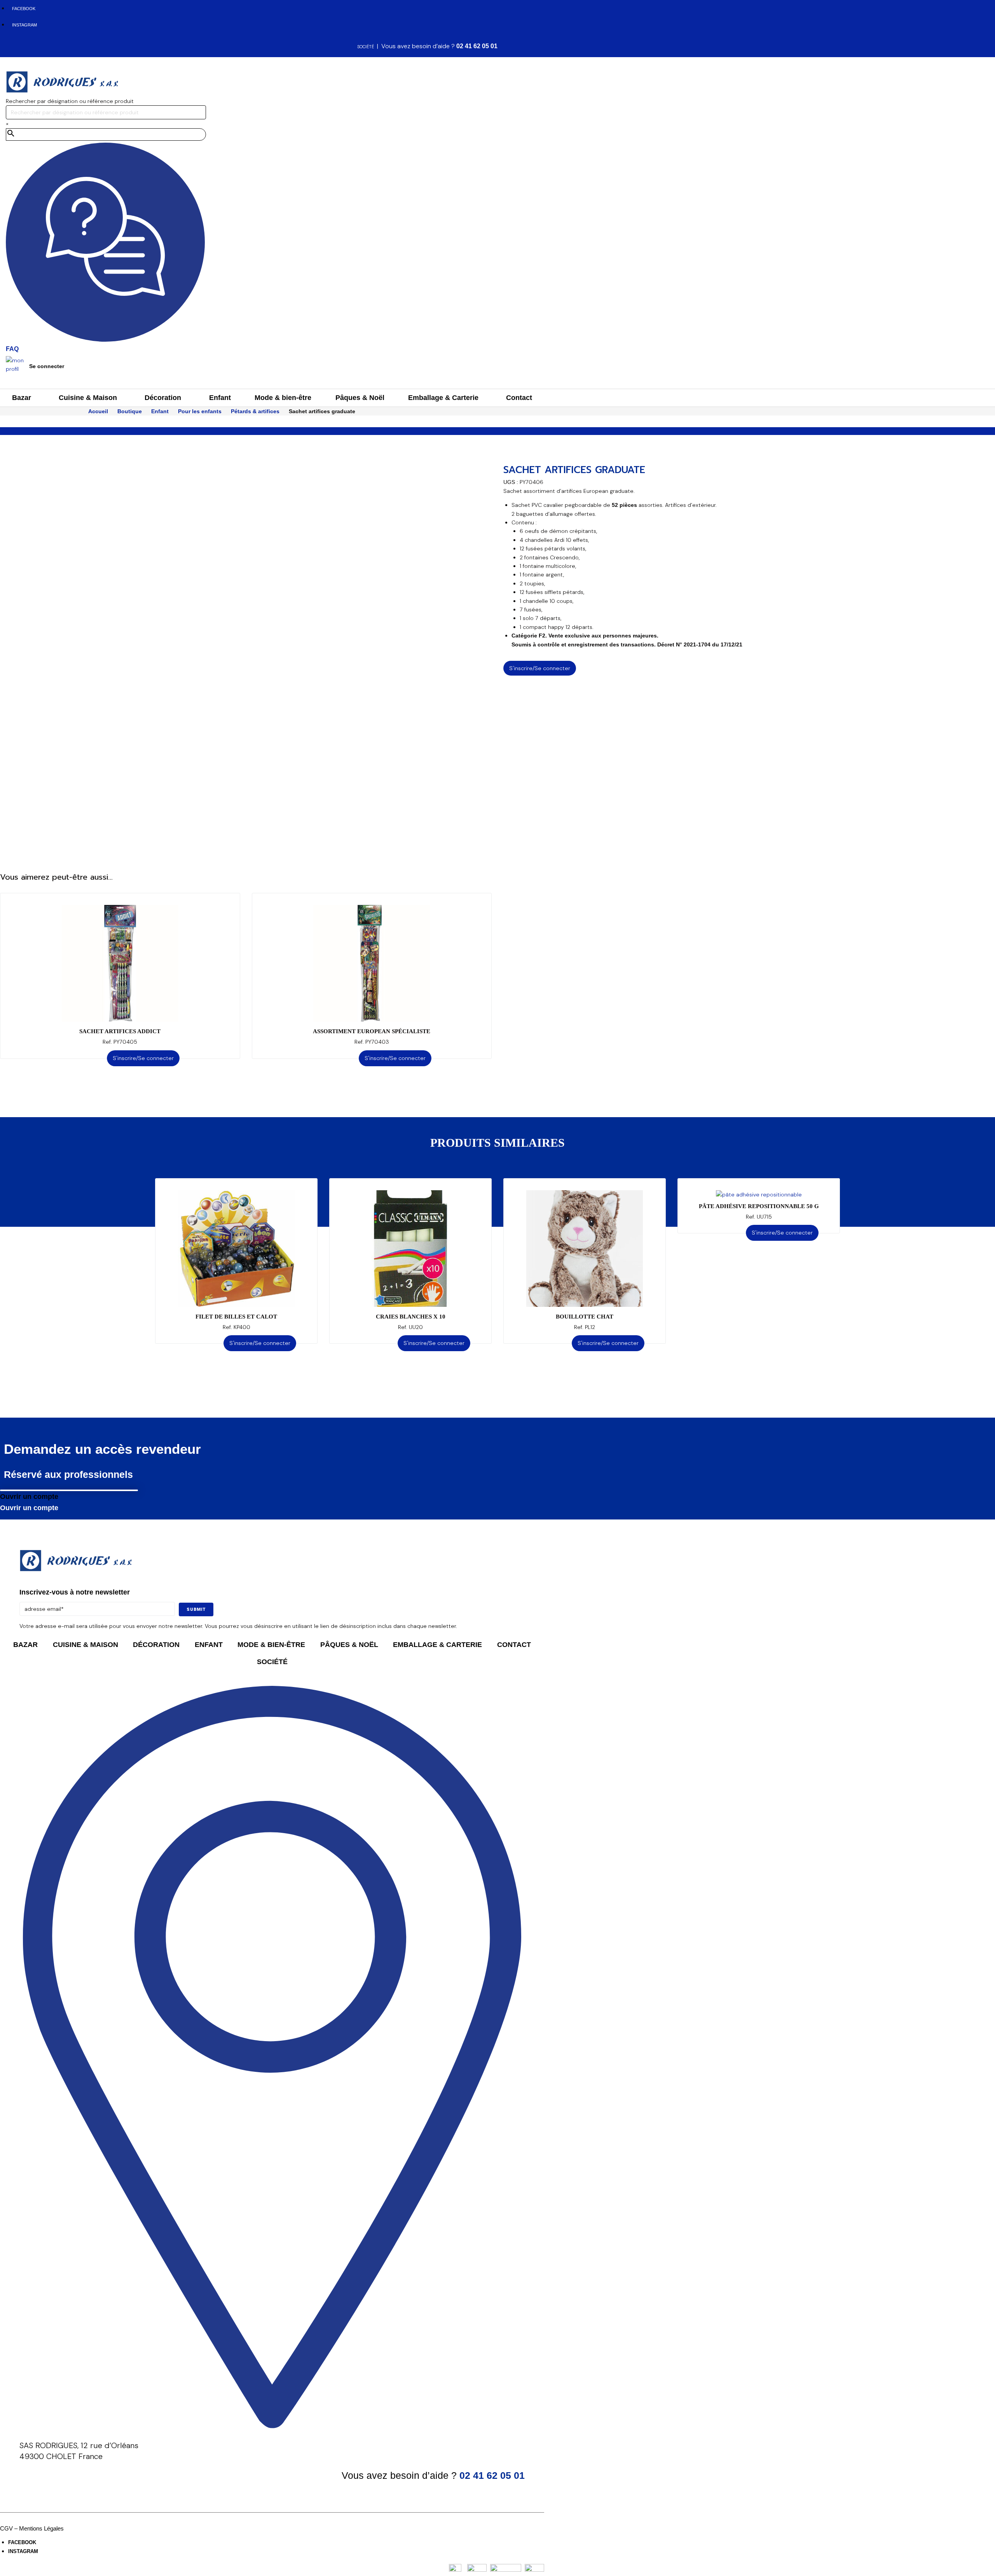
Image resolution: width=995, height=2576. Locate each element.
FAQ (12, 349)
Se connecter (47, 366)
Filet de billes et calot (236, 1317)
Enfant (160, 411)
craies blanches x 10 (411, 1317)
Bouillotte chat (585, 1317)
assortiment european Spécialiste (372, 1031)
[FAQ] (105, 340)
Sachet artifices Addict (120, 1031)
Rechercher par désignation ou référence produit (70, 101)
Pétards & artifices (255, 411)
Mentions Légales (41, 2528)
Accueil (98, 411)
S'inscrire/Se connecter (540, 668)
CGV (6, 2528)
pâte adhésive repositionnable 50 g (759, 1206)
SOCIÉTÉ (366, 47)
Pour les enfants (200, 411)
